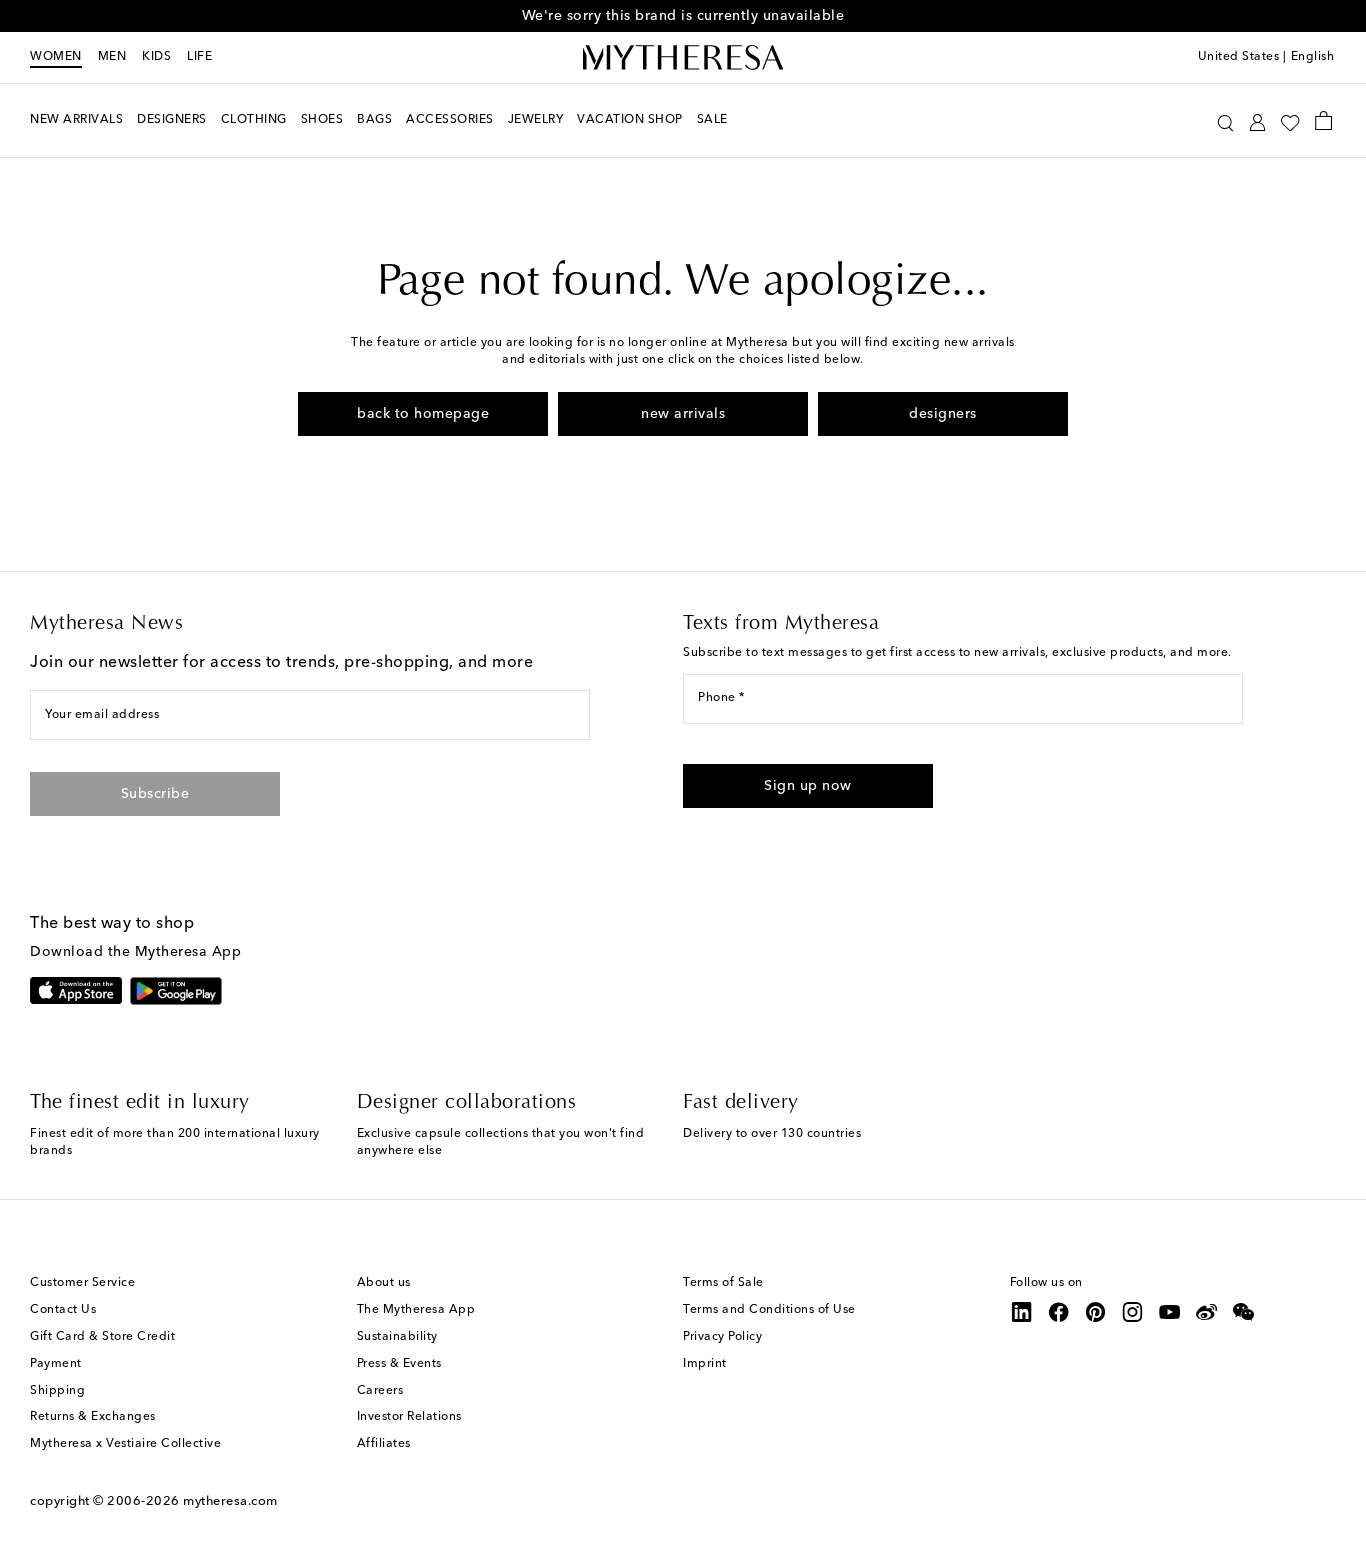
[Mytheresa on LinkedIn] (1022, 1312)
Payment (56, 1364)
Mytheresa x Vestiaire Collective (125, 1444)
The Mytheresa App (416, 1310)
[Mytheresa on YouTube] (1170, 1312)
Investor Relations (409, 1417)
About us (384, 1283)
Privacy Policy (722, 1337)
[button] (1225, 120)
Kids (156, 57)
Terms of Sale (723, 1283)
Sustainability (397, 1337)
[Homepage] (683, 58)
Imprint (705, 1364)
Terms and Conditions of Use (769, 1310)
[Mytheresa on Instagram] (1133, 1312)
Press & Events (399, 1364)
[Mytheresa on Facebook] (1059, 1312)
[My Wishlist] (1290, 121)
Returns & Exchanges (93, 1417)
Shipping (57, 1391)
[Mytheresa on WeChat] (1244, 1312)
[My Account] (1257, 120)
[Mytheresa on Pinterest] (1096, 1312)
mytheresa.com (230, 1501)
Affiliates (384, 1444)
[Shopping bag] (1323, 120)
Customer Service (82, 1283)
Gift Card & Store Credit (102, 1337)
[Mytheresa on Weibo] (1207, 1312)
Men (112, 57)
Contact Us (63, 1310)
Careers (380, 1391)
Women (56, 57)
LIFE (199, 57)
